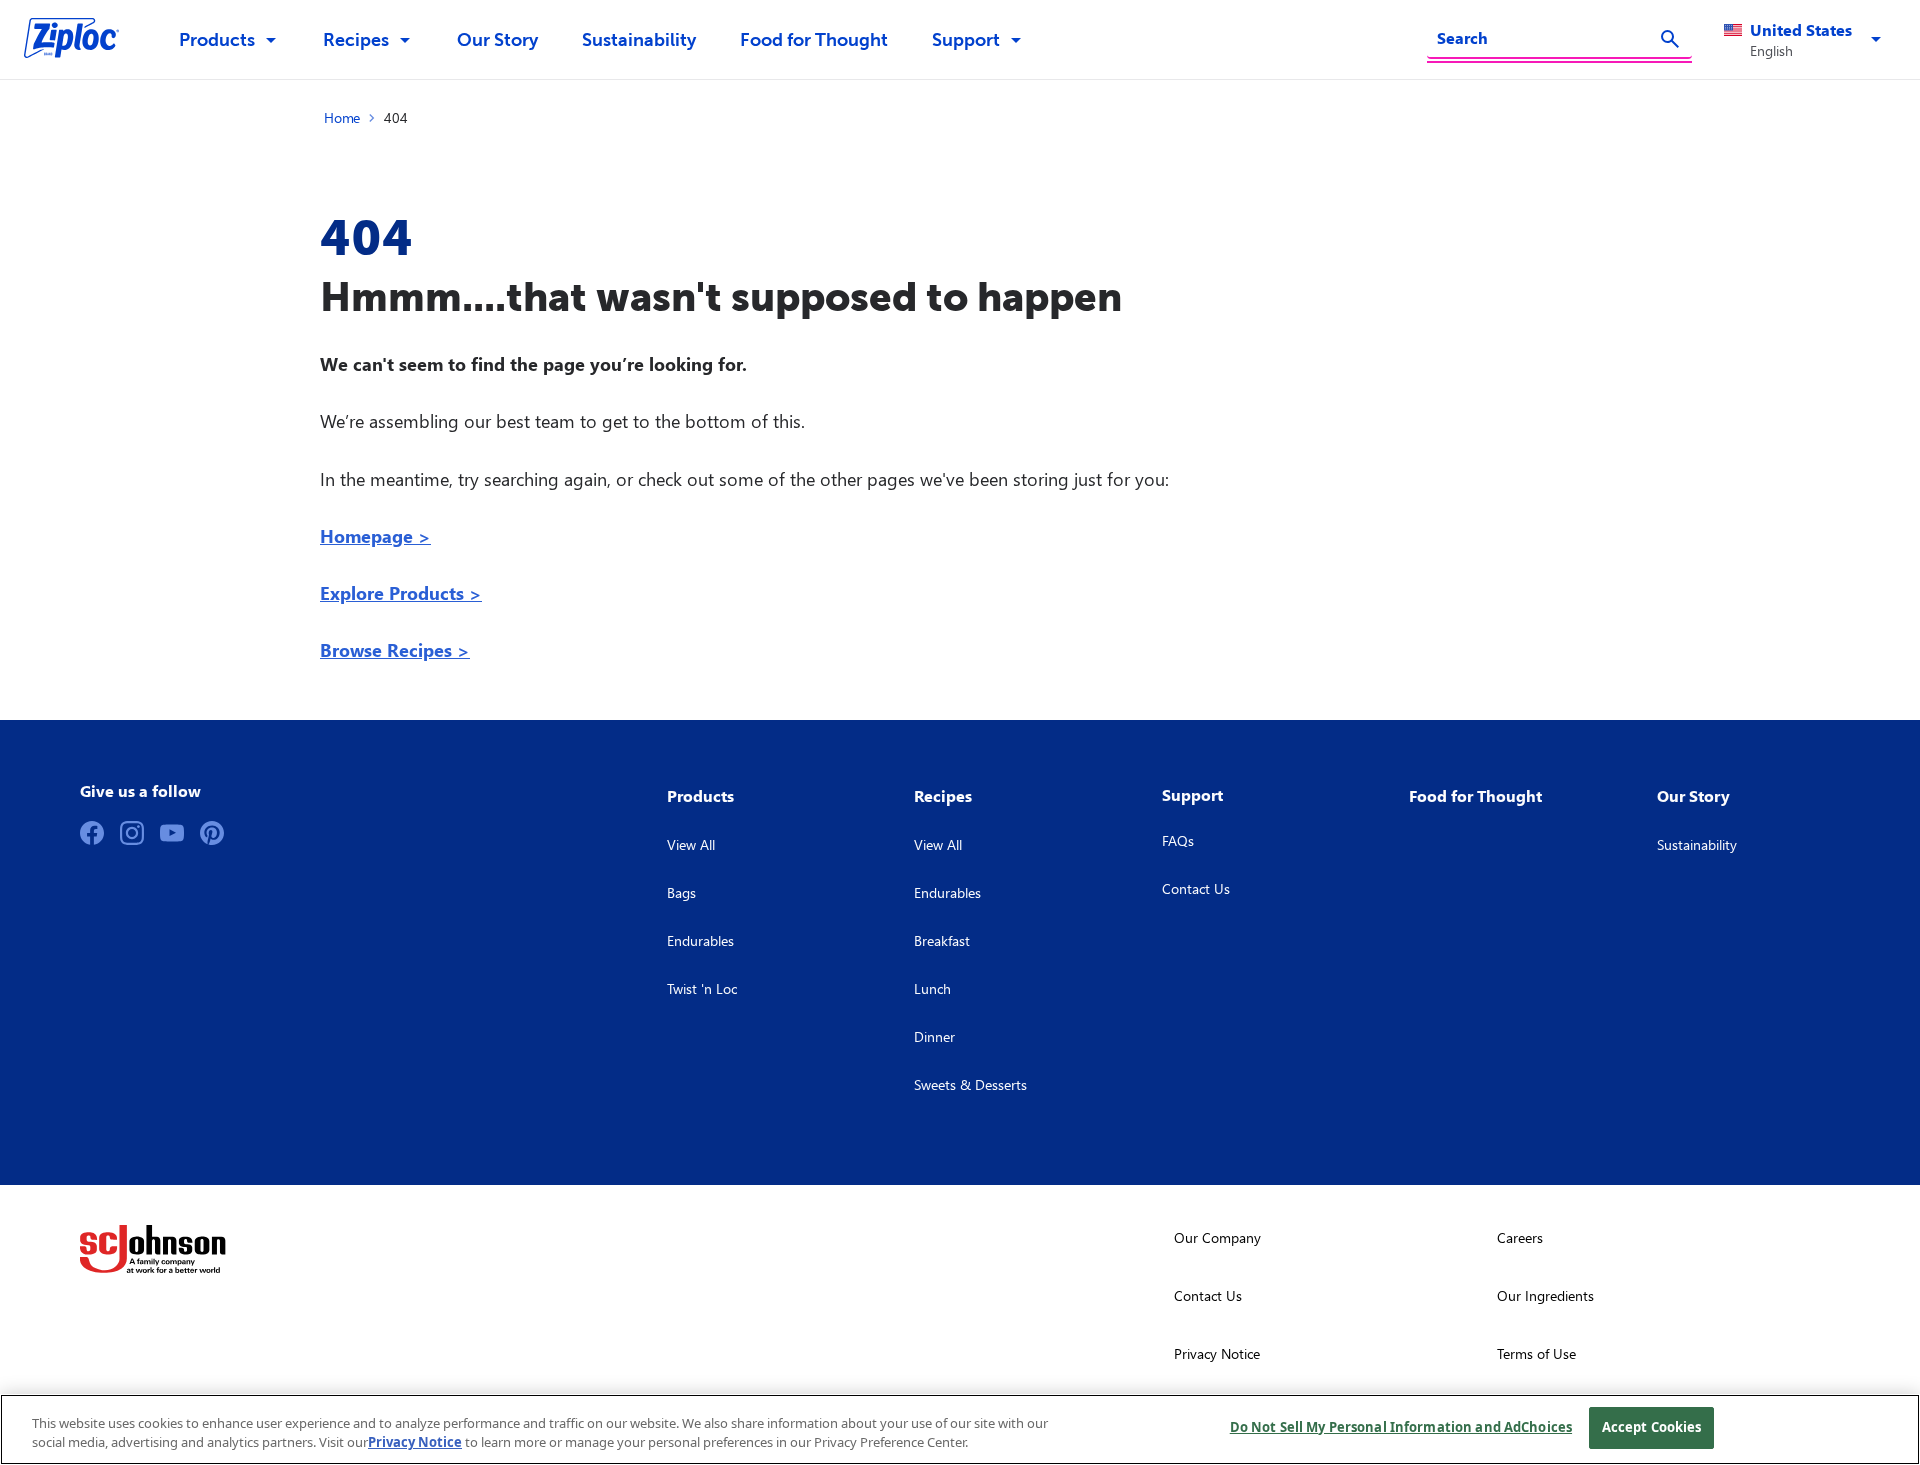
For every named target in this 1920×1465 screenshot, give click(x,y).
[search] (1670, 39)
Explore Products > (401, 592)
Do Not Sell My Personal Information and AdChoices (1401, 1427)
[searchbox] (1547, 38)
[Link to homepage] (81, 40)
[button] (1806, 40)
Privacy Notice (415, 1443)
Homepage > (375, 535)
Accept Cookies (1652, 1427)
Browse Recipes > (395, 649)
